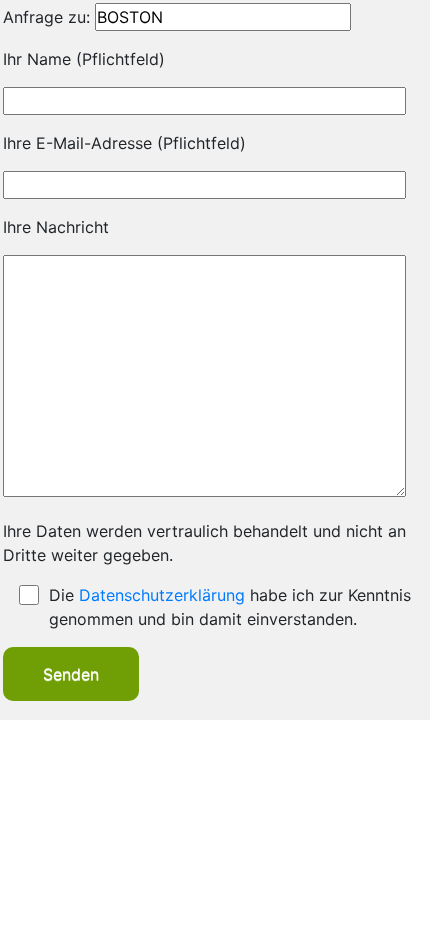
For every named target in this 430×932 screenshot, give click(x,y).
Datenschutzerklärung (162, 595)
